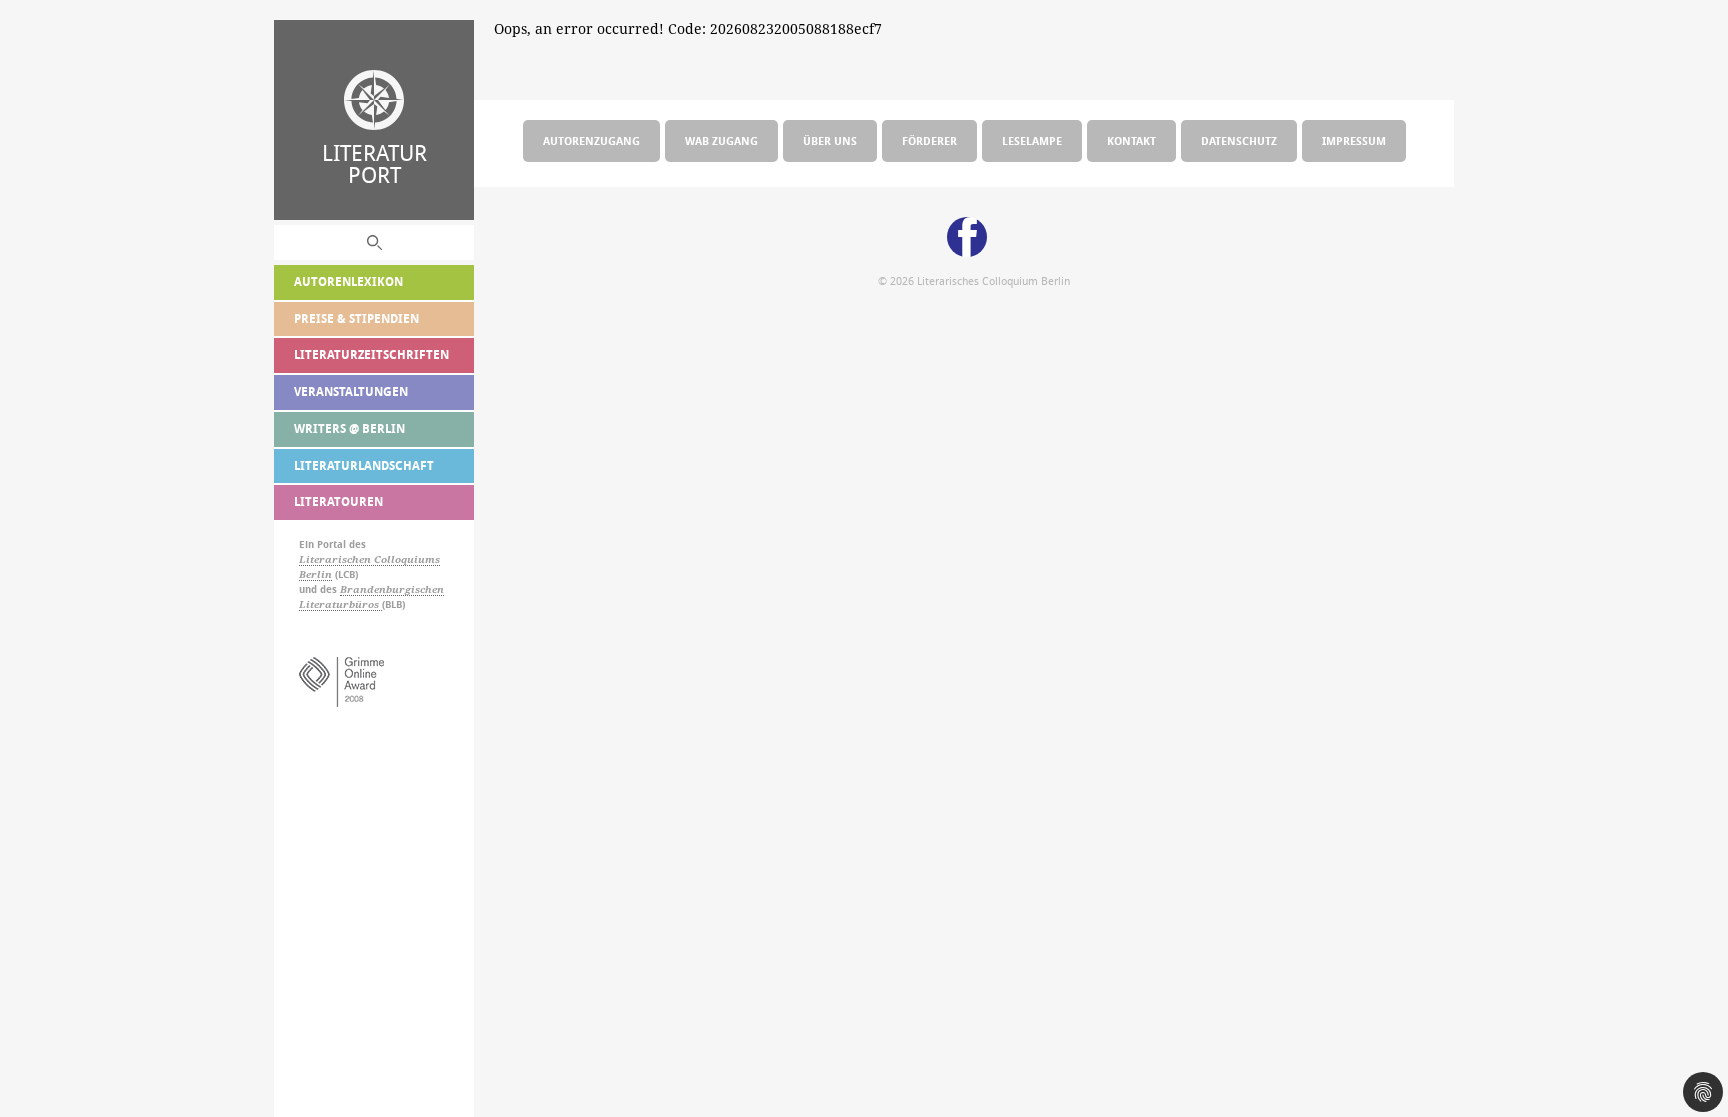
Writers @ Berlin (349, 428)
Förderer (929, 140)
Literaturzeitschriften (371, 354)
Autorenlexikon (348, 281)
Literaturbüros (340, 604)
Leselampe (1032, 140)
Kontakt (1131, 140)
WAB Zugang (721, 140)
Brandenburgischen (392, 589)
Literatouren (338, 501)
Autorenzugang (591, 140)
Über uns (830, 140)
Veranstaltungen (351, 391)
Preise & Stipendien (356, 318)
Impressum (1354, 140)
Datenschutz (1239, 140)
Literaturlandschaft (364, 465)
